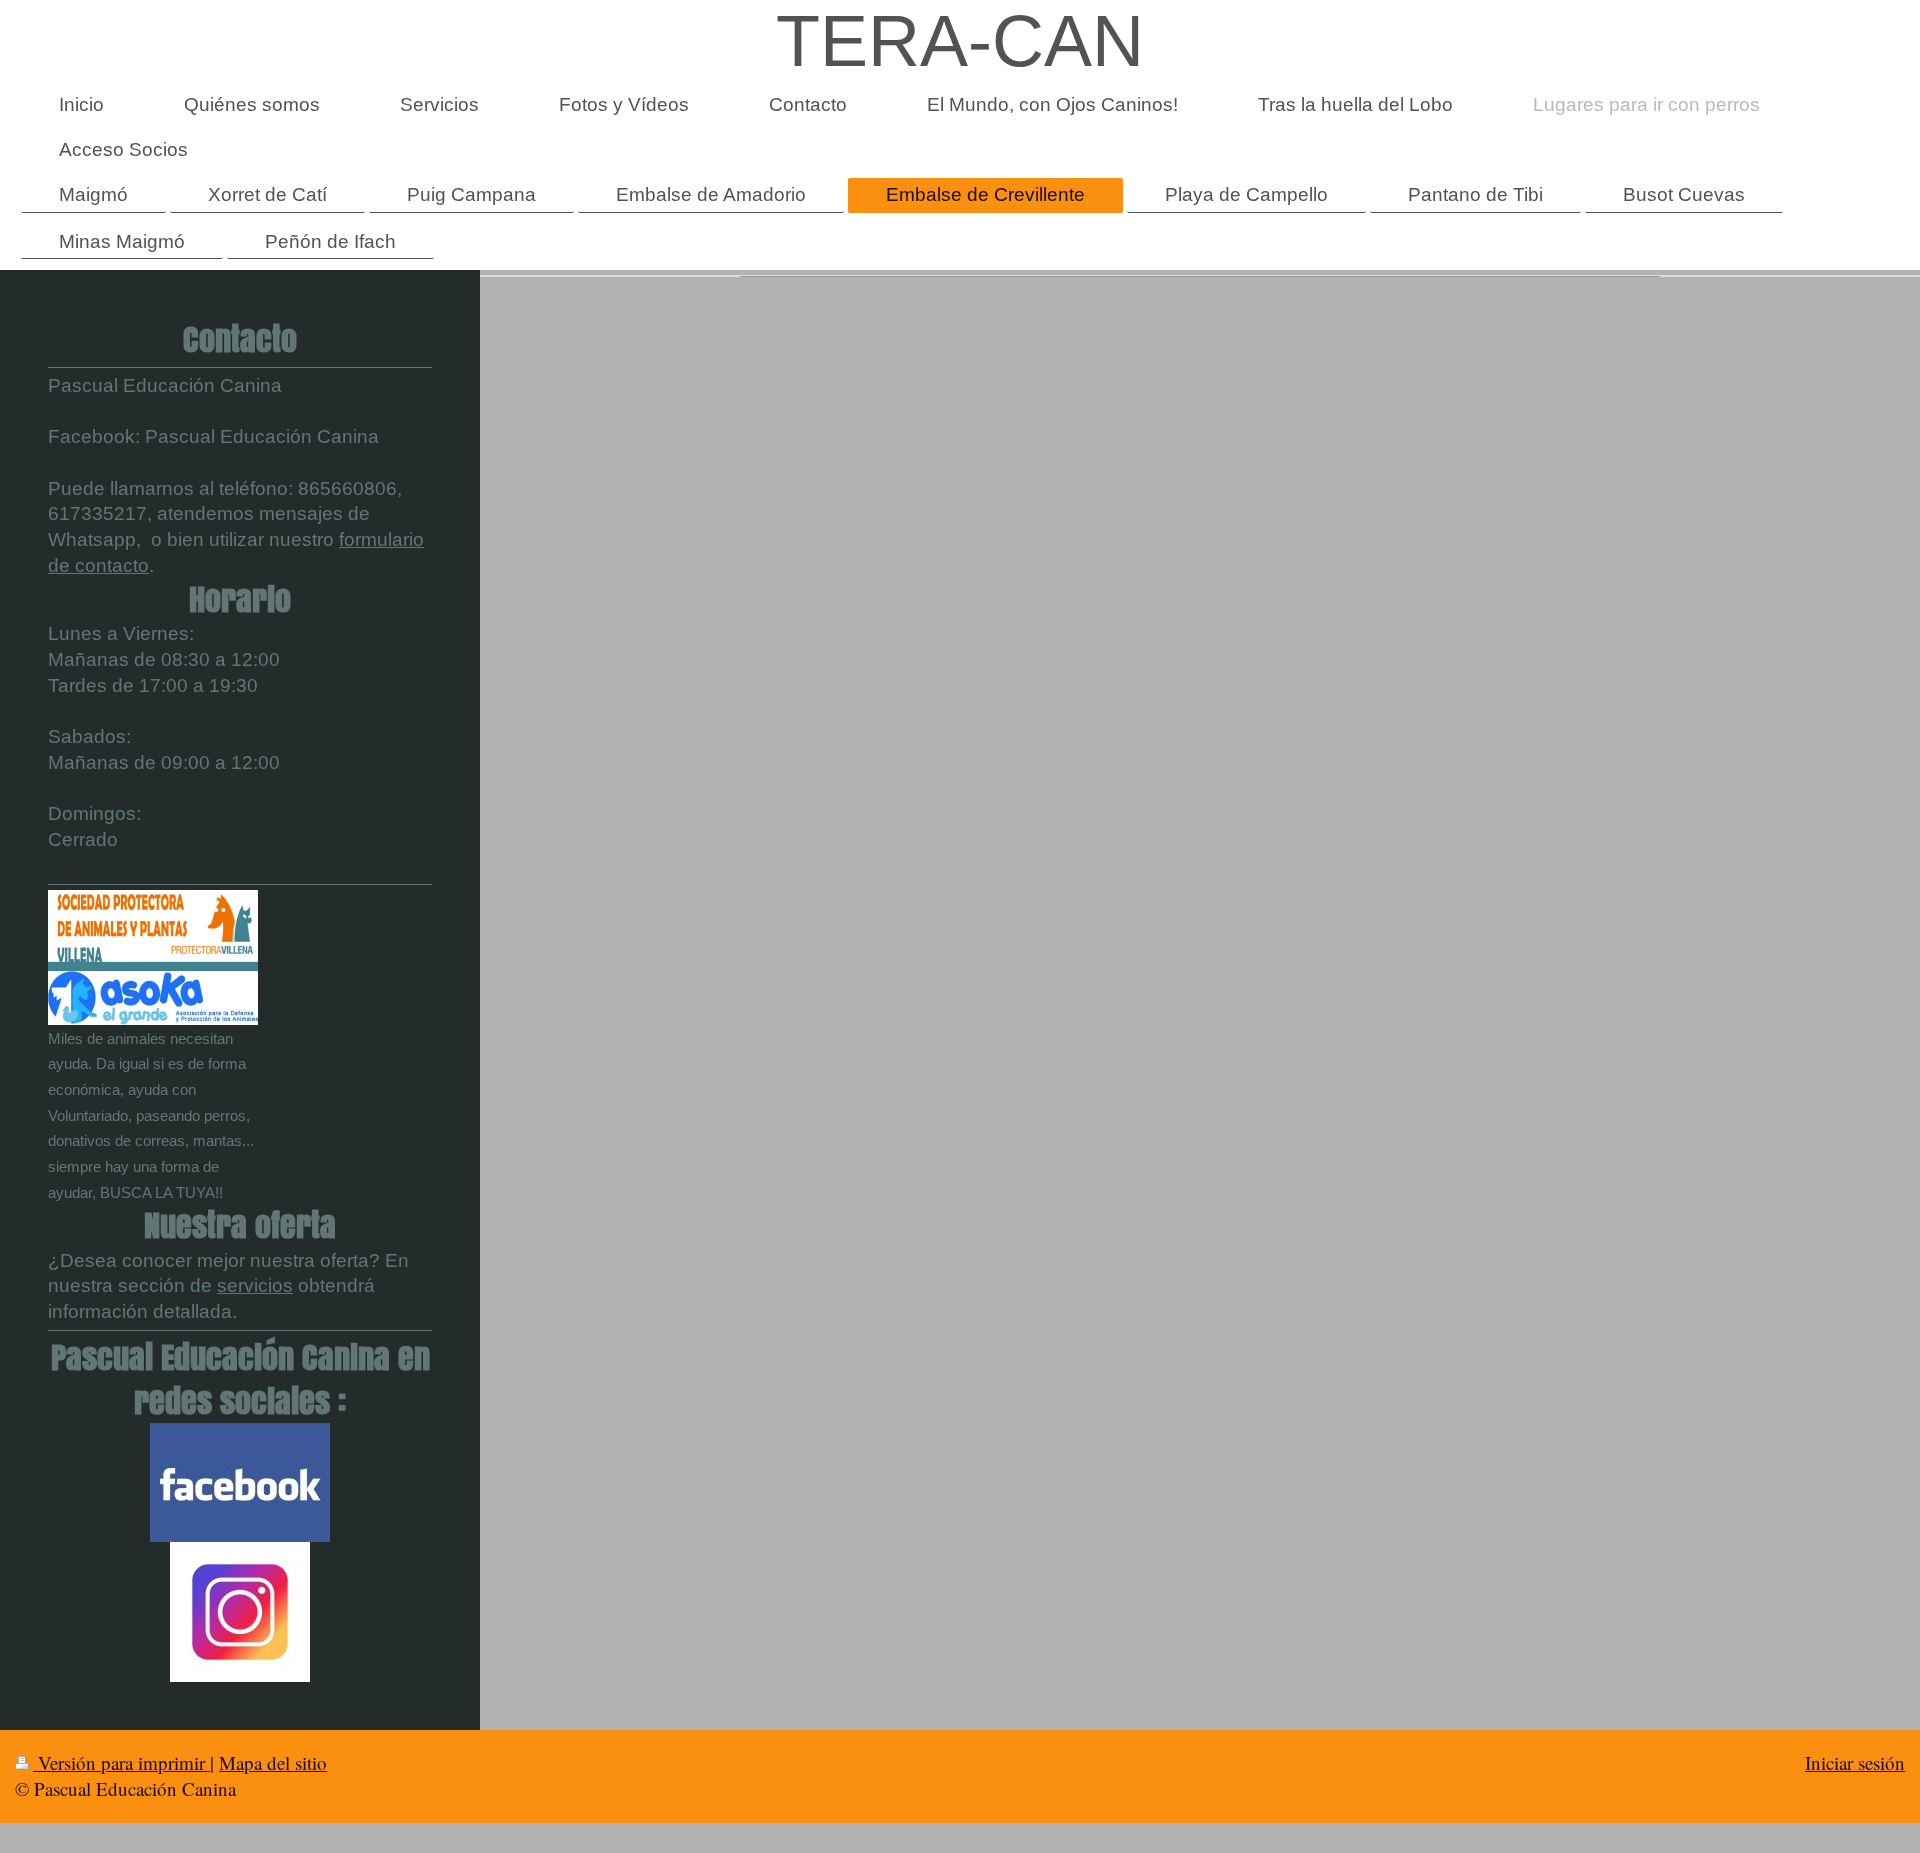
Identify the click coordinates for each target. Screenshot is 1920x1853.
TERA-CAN (960, 41)
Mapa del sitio (273, 1762)
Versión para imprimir (121, 1762)
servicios (255, 1285)
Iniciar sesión (1855, 1762)
